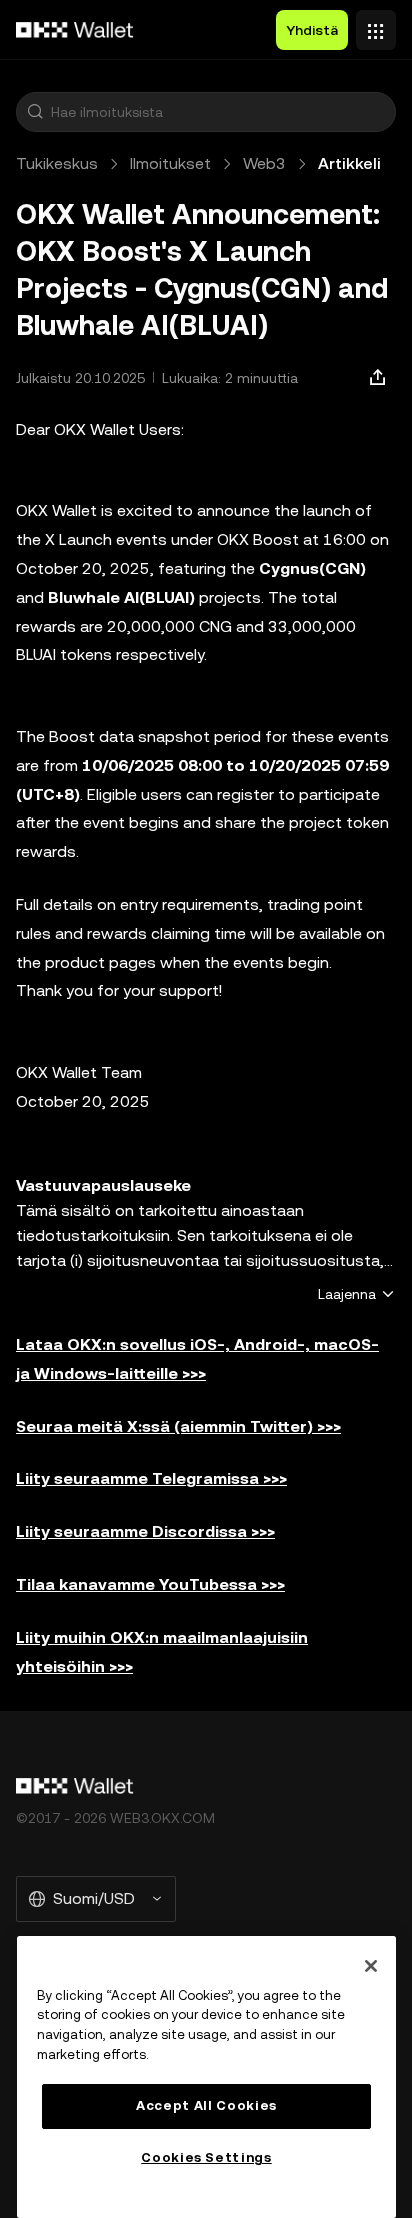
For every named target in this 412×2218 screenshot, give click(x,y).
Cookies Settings (206, 2157)
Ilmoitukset (170, 163)
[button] (35, 112)
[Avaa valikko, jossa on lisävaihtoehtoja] (376, 25)
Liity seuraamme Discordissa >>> (145, 1531)
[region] (206, 2077)
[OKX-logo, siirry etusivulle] (75, 30)
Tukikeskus (57, 163)
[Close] (371, 1966)
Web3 (264, 163)
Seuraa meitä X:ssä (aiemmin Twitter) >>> (178, 1426)
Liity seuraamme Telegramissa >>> (151, 1478)
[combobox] (219, 112)
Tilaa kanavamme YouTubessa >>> (150, 1584)
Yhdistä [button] (312, 30)
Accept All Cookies (206, 2105)
